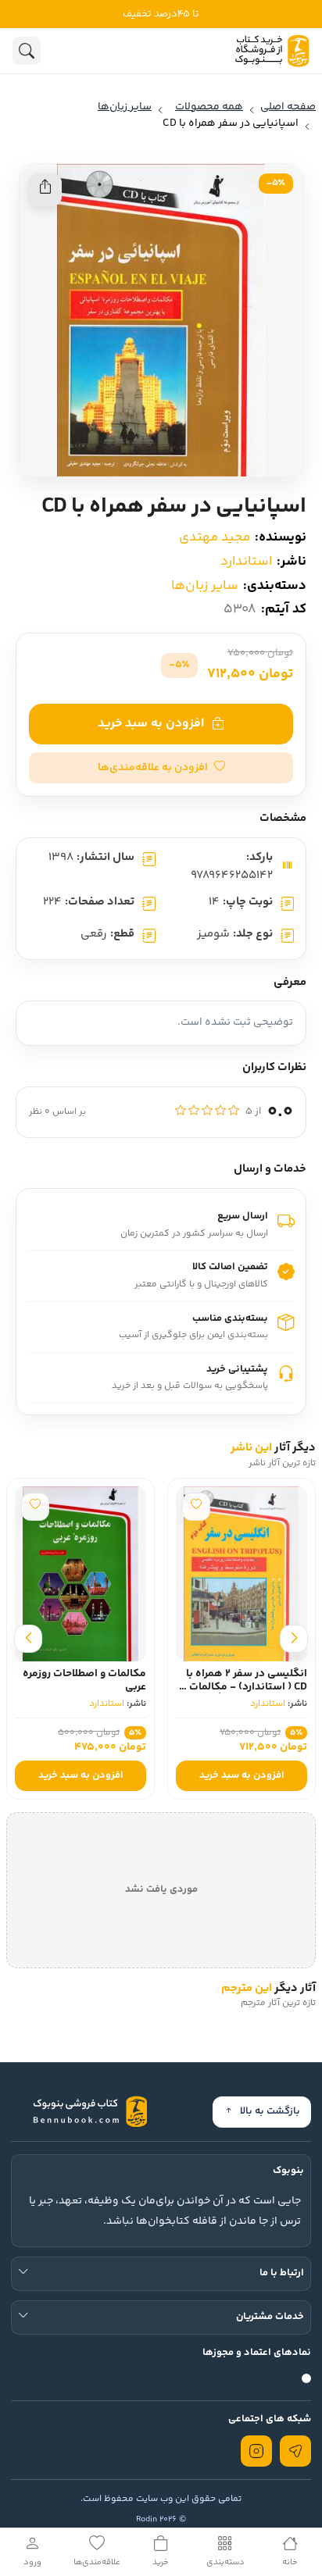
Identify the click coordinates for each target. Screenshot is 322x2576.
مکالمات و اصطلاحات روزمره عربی (84, 1680)
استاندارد (246, 562)
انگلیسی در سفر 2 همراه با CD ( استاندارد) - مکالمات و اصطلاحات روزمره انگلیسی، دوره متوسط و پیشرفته (244, 1693)
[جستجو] (27, 51)
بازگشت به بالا (270, 2111)
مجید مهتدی (215, 537)
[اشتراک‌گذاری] (45, 190)
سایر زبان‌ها (205, 586)
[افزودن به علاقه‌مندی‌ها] (196, 1507)
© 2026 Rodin (161, 2519)
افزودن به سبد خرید (151, 724)
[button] (161, 768)
